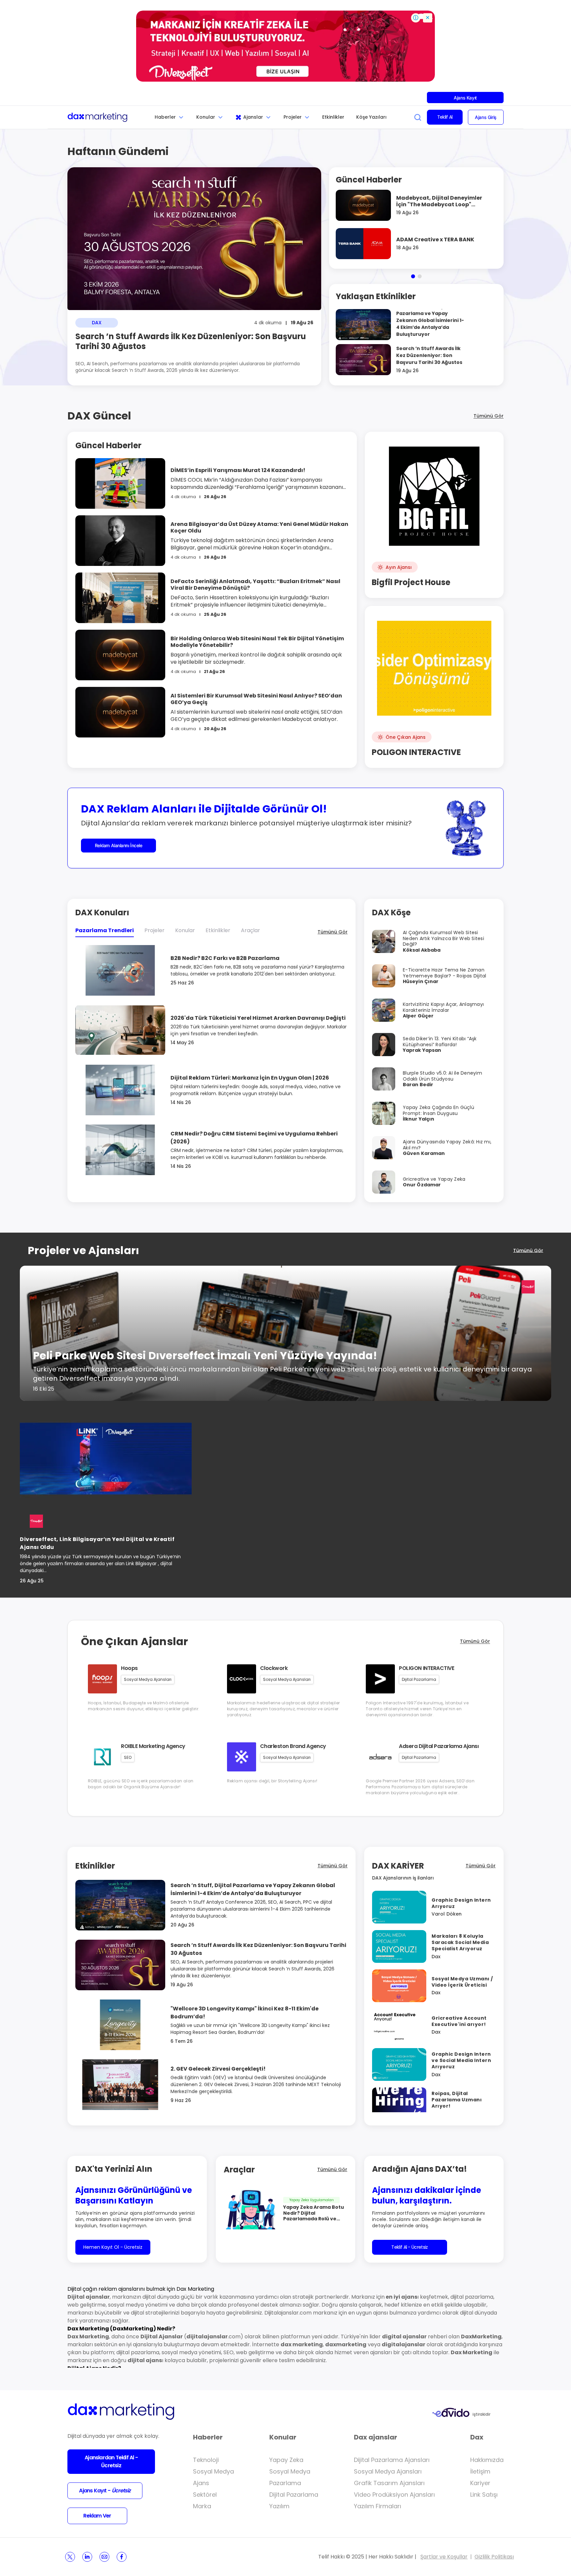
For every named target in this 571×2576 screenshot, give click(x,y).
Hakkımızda (487, 2460)
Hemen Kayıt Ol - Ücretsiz (113, 2247)
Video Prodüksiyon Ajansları (394, 2495)
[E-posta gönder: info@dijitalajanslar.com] (104, 2557)
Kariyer (480, 2483)
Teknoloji (206, 2460)
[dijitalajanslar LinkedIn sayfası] (87, 2557)
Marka (202, 2506)
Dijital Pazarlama (294, 2495)
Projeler (293, 117)
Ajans (201, 2483)
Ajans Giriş (486, 117)
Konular (206, 117)
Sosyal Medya (213, 2471)
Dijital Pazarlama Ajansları (392, 2460)
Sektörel (205, 2495)
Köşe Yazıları (371, 117)
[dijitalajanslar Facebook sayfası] (122, 2557)
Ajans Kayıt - (105, 2491)
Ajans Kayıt (465, 98)
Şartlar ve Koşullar (444, 2557)
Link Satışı (484, 2495)
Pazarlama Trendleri (105, 930)
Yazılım (279, 2506)
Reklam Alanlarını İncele (119, 845)
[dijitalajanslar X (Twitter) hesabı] (70, 2557)
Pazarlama (285, 2483)
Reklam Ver (97, 2516)
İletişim (480, 2471)
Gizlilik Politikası (494, 2557)
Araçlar (250, 930)
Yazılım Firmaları (378, 2506)
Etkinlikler (333, 117)
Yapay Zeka (286, 2460)
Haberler (165, 117)
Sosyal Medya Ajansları (388, 2471)
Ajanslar (253, 117)
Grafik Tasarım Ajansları (389, 2483)
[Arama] (418, 117)
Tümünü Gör (489, 416)
